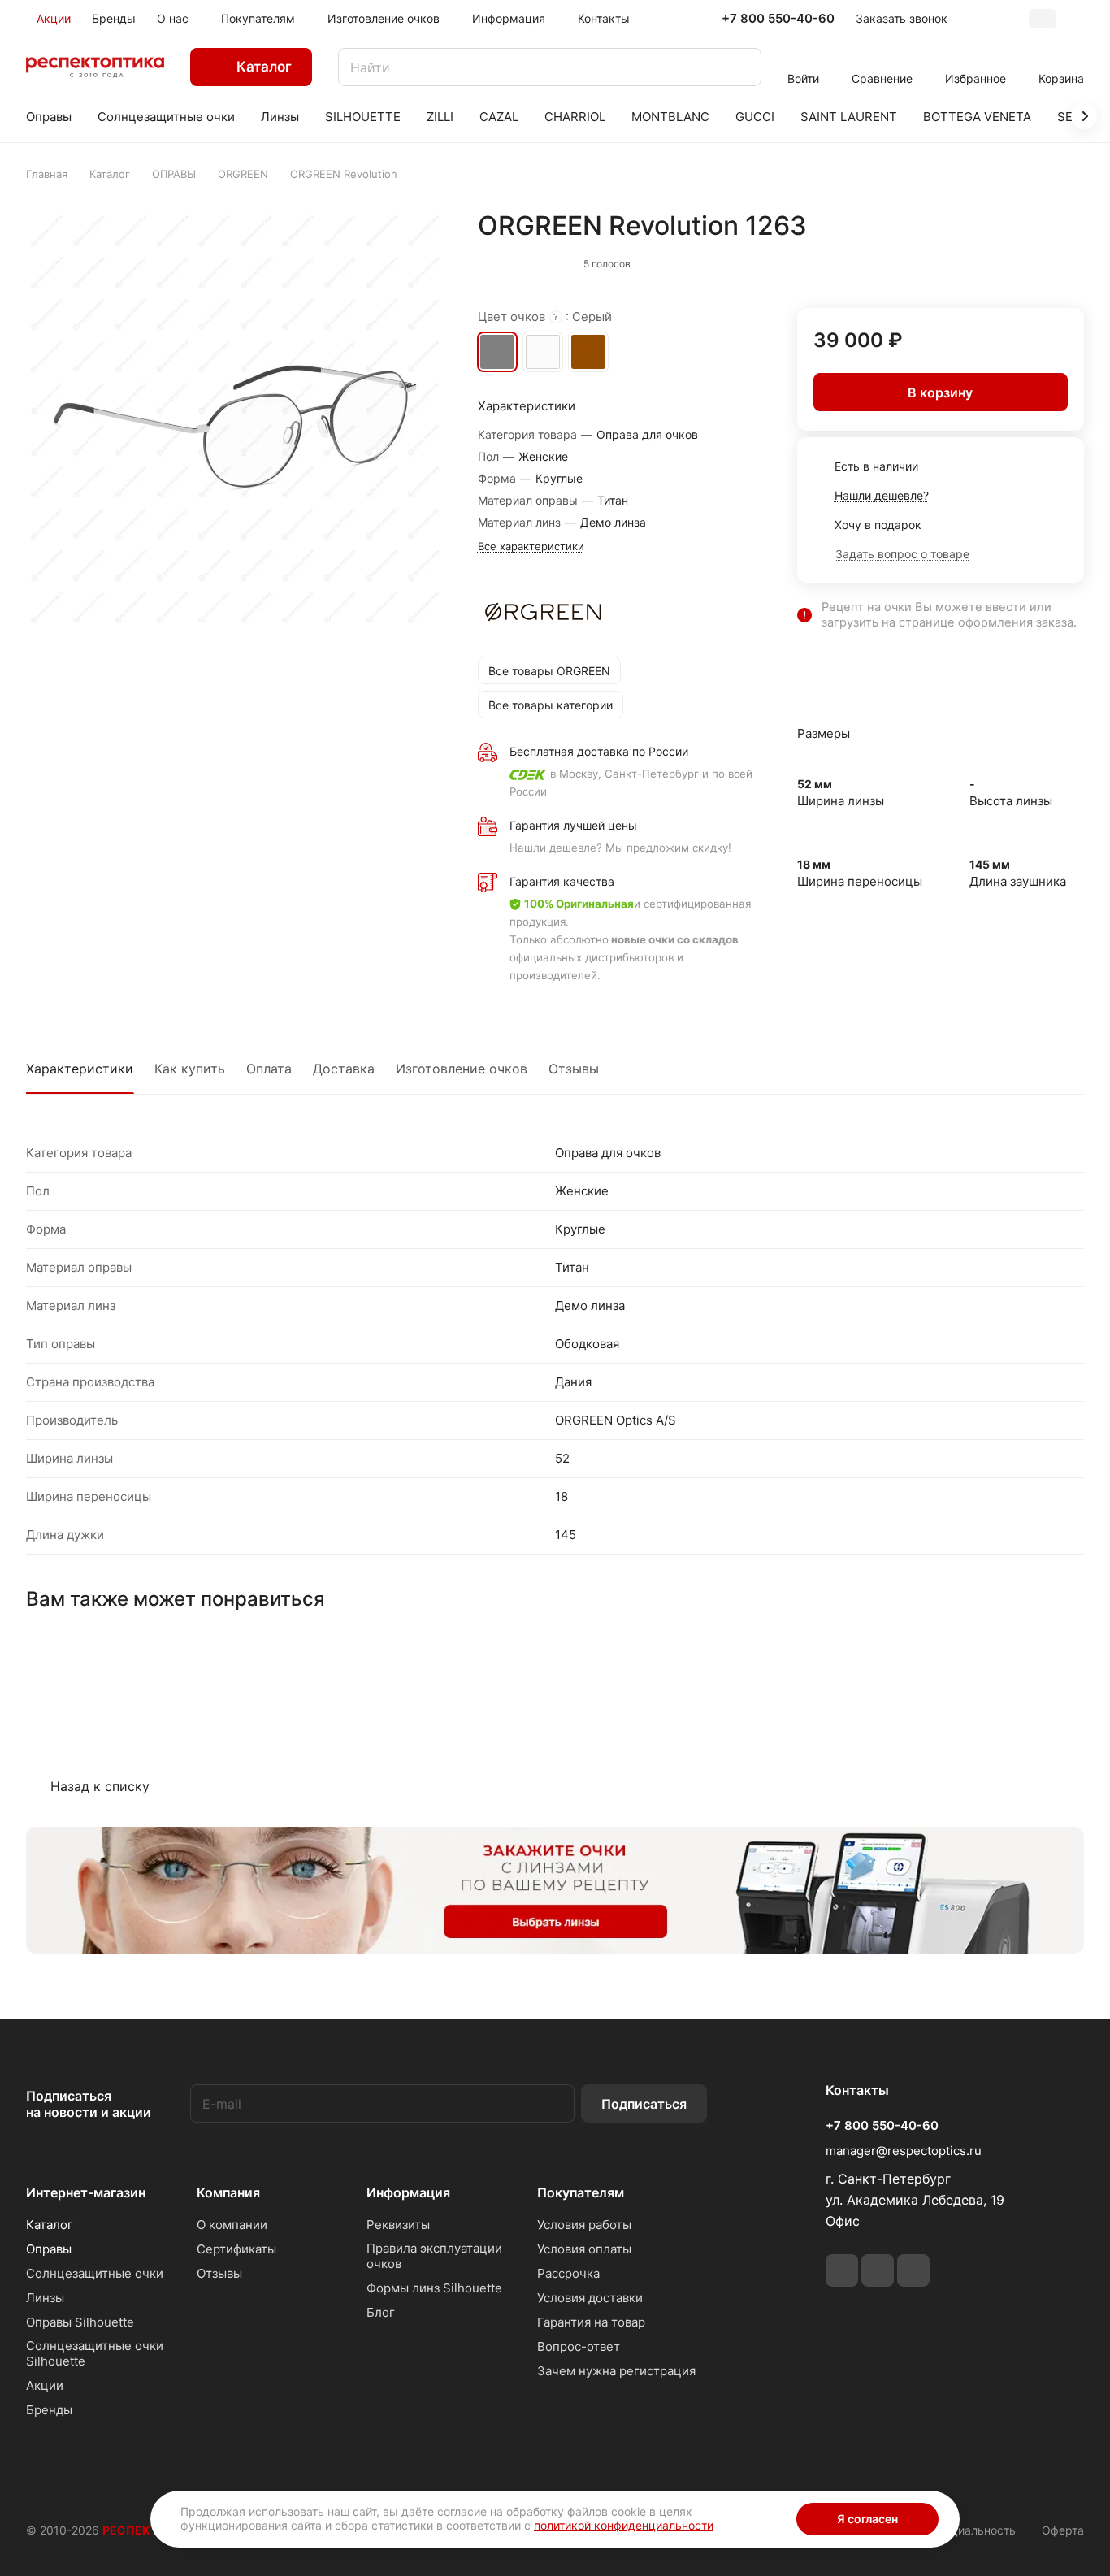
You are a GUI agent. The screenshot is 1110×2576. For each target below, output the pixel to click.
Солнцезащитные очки (95, 2273)
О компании (232, 2225)
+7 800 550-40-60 (778, 19)
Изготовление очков (462, 1069)
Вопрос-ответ (579, 2346)
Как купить (190, 1069)
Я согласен (867, 2519)
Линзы (45, 2298)
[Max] (913, 2270)
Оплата (269, 1069)
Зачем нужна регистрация (616, 2371)
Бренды (49, 2410)
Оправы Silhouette (80, 2322)
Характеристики (80, 1069)
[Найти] (741, 67)
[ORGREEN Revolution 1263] (235, 419)
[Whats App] (878, 2270)
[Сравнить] (1033, 260)
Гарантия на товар (591, 2322)
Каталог (50, 2225)
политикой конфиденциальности (624, 2525)
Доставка (344, 1069)
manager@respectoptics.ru (904, 2151)
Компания (228, 2192)
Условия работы (584, 2225)
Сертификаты (236, 2249)
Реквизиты (398, 2225)
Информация (408, 2192)
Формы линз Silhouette (434, 2288)
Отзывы (574, 1069)
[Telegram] (842, 2270)
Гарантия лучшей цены (573, 825)
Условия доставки (590, 2298)
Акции (45, 2385)
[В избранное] (999, 260)
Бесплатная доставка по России (599, 751)
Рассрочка (568, 2273)
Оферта (1063, 2530)
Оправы (49, 2249)
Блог (381, 2312)
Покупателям (581, 2192)
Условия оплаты (584, 2249)
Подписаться (644, 2104)
